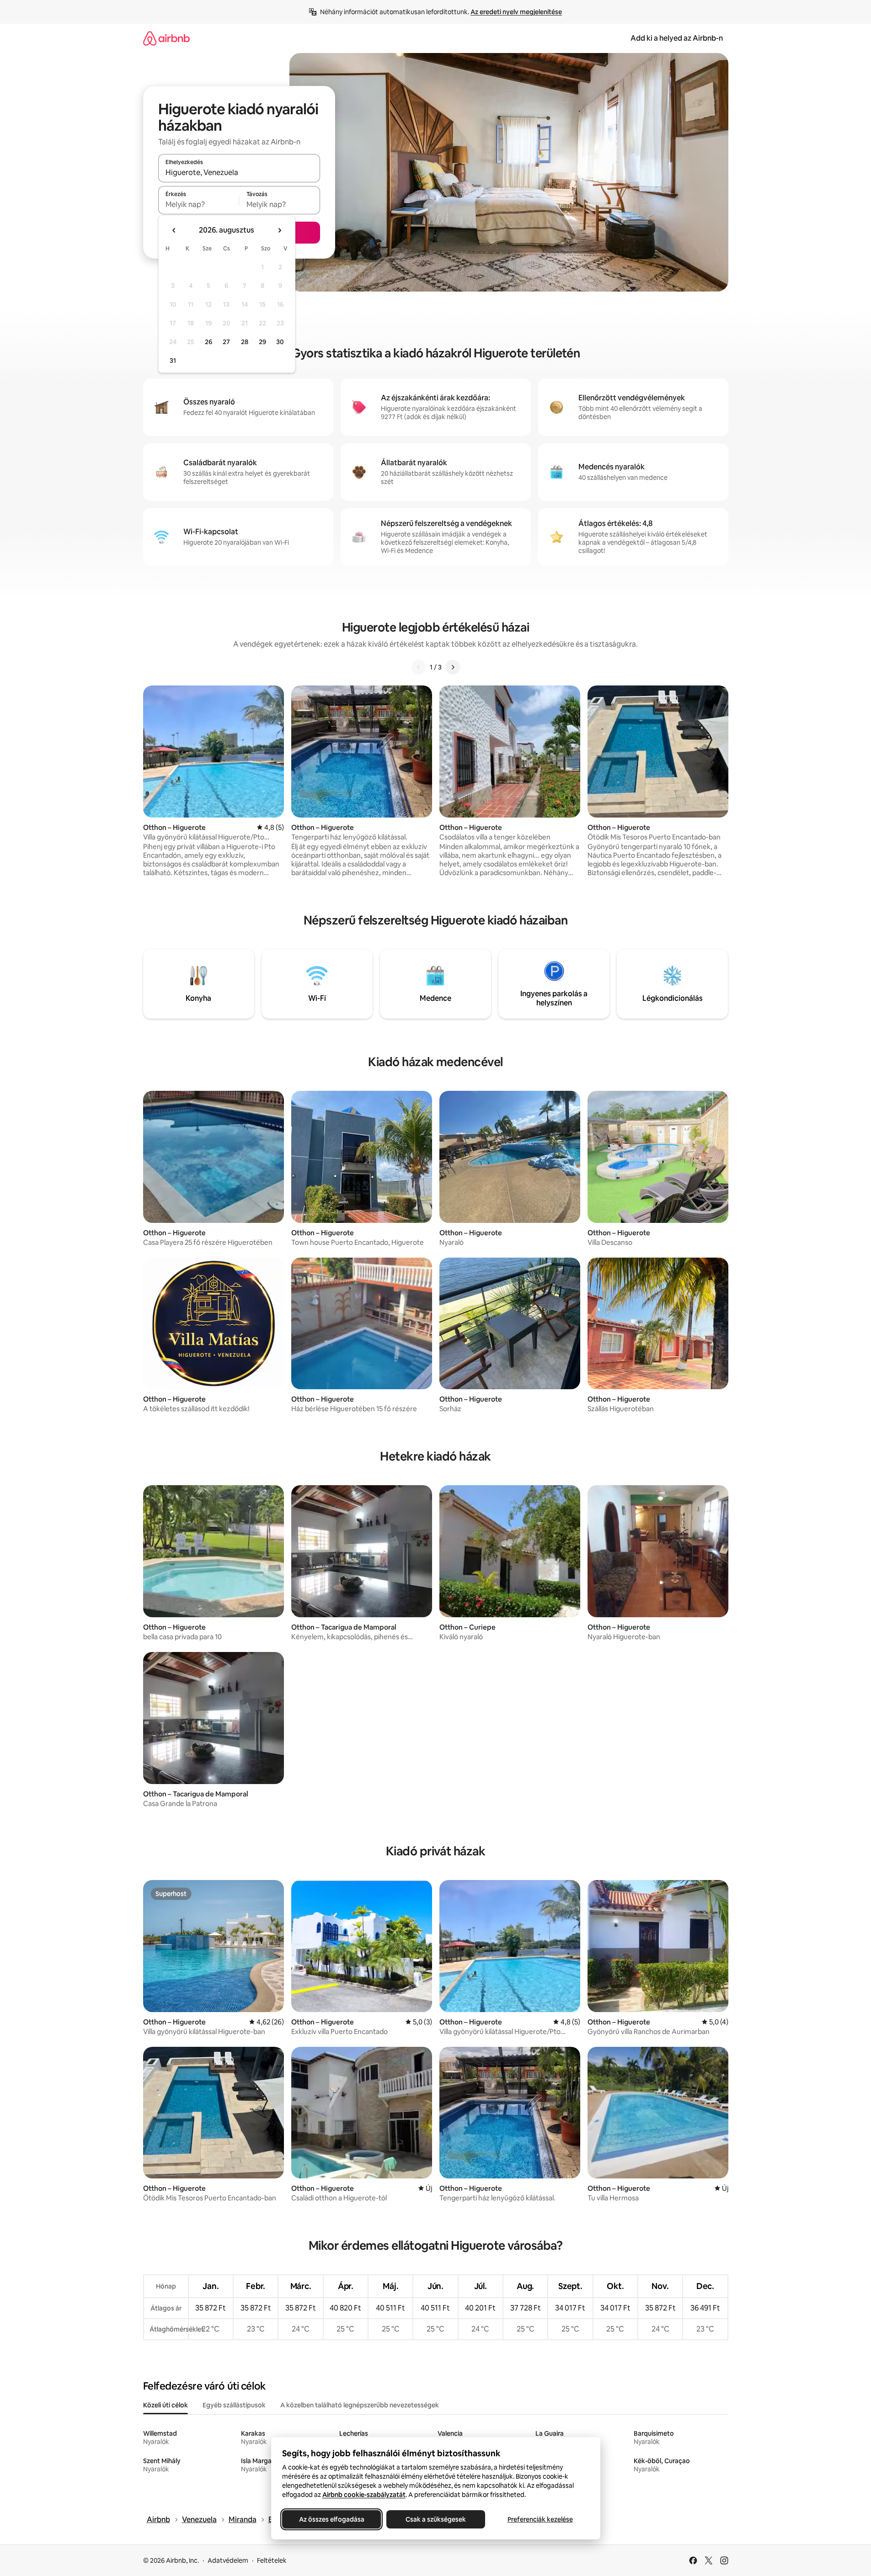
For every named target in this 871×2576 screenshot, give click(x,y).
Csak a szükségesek (436, 2519)
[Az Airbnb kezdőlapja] (166, 38)
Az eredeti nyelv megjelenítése (516, 12)
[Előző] (419, 667)
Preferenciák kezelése (540, 2519)
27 (226, 342)
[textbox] (199, 204)
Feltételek (272, 2560)
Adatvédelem (228, 2560)
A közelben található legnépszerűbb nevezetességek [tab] (360, 2405)
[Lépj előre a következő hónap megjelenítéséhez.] (279, 230)
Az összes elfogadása (331, 2519)
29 (262, 342)
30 (280, 342)
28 (245, 342)
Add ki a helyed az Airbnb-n (677, 38)
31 (173, 361)
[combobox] (239, 172)
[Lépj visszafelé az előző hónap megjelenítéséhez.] (174, 230)
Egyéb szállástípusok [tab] (234, 2405)
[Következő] (453, 667)
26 (208, 342)
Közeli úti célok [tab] (166, 2405)
